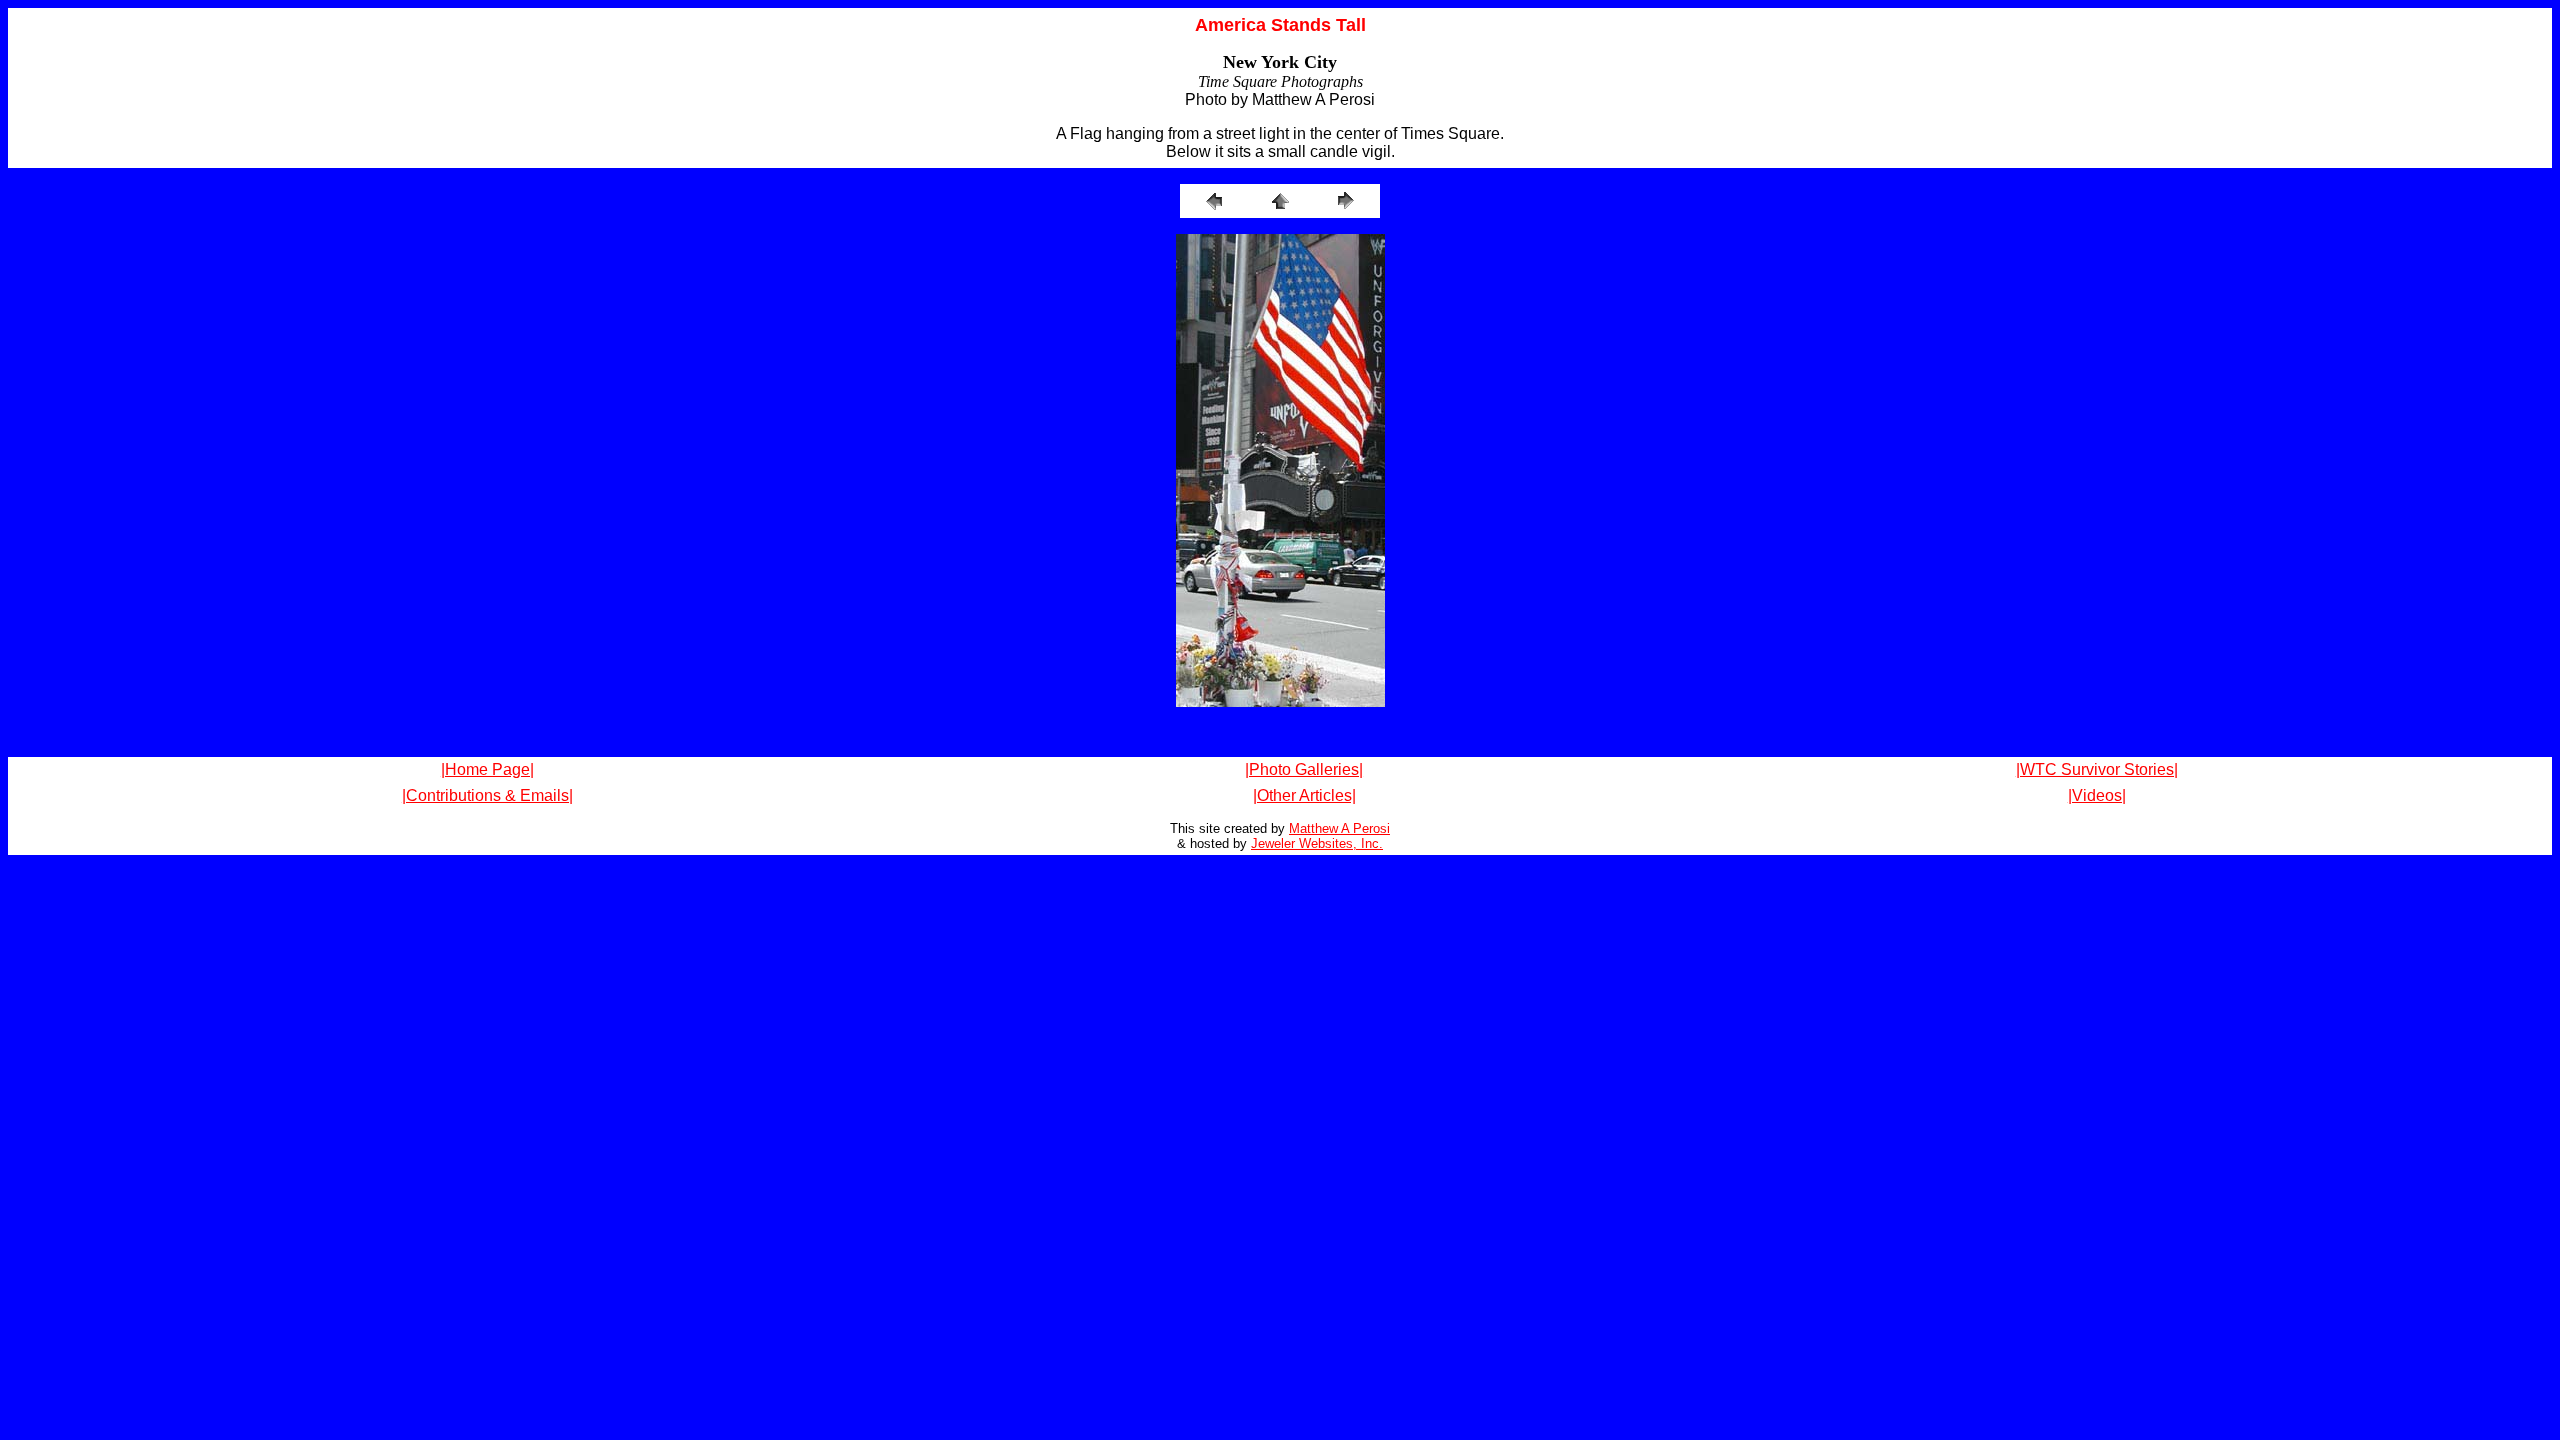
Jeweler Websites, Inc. (1317, 843)
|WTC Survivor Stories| (2097, 769)
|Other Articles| (1304, 795)
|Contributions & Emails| (487, 795)
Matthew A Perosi (1339, 828)
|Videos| (2097, 795)
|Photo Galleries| (1304, 769)
